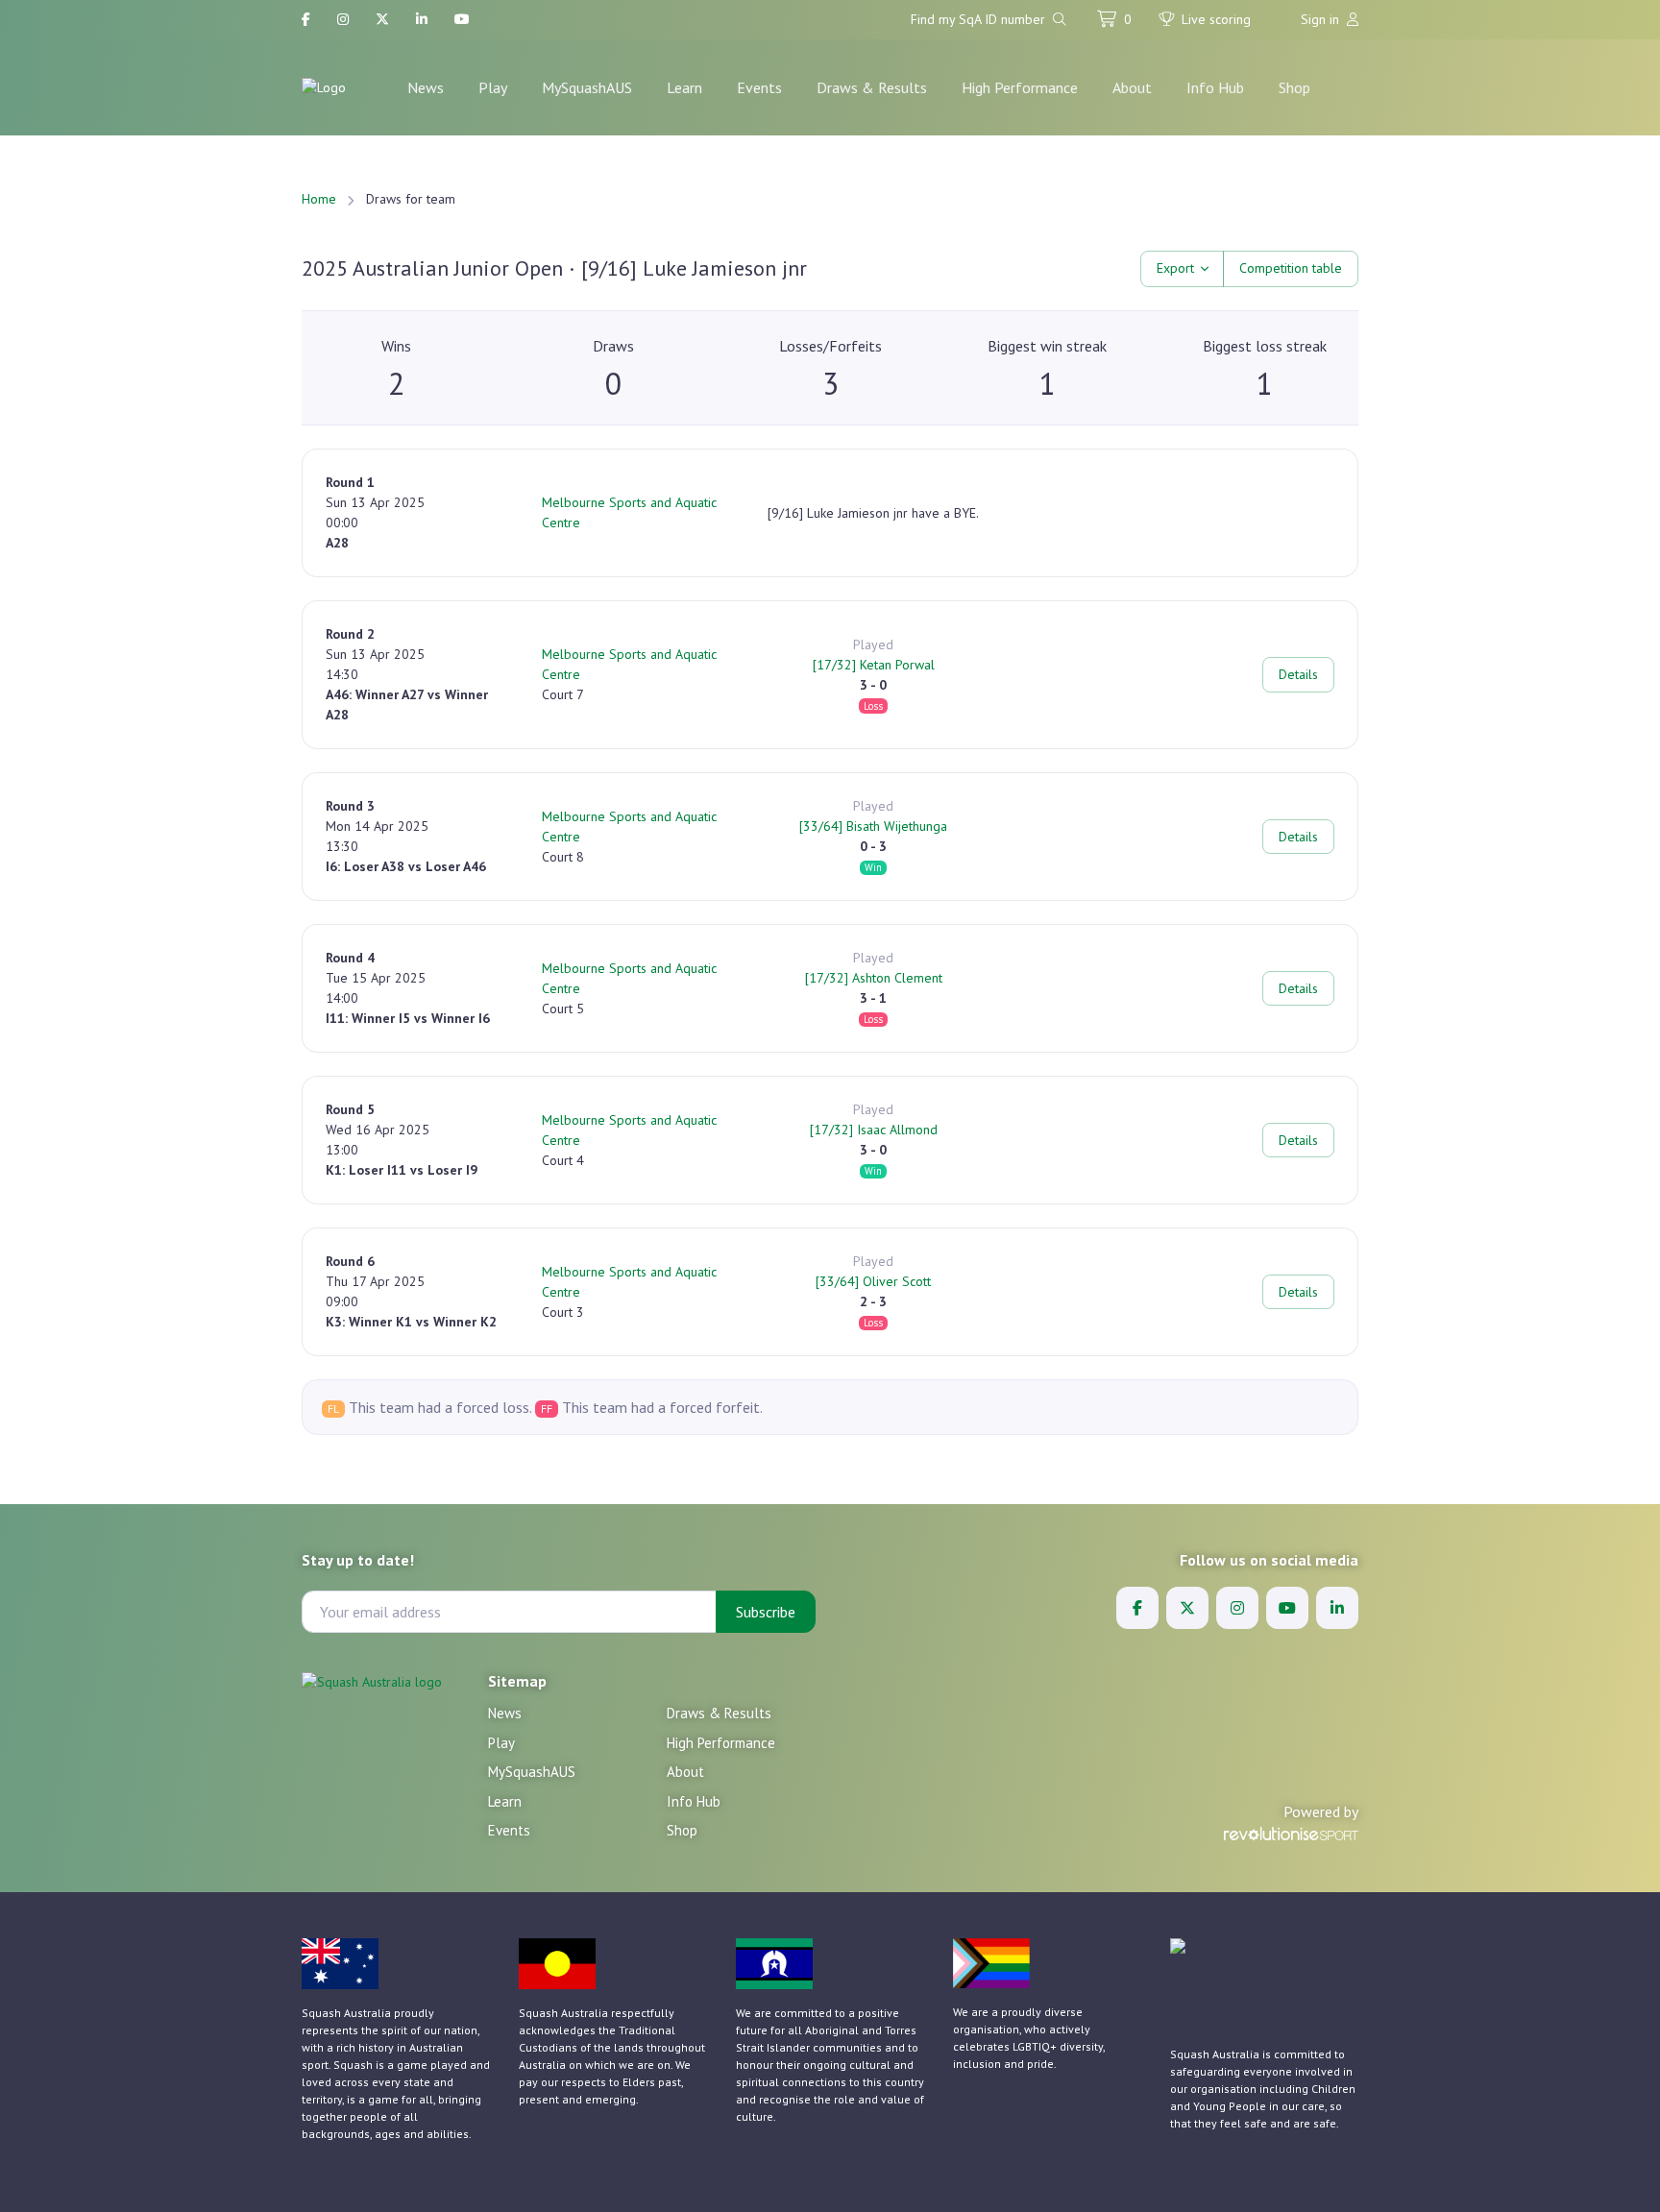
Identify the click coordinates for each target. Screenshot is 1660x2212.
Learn (684, 87)
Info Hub (1215, 87)
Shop (1294, 87)
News (426, 87)
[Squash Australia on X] (382, 20)
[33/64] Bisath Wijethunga (873, 826)
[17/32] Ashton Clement (874, 978)
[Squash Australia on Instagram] (343, 20)
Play (493, 87)
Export (1175, 268)
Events (759, 87)
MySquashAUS (587, 87)
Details (1298, 674)
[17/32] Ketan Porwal (874, 665)
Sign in (1322, 19)
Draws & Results (872, 87)
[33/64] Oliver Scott (873, 1281)
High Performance (1020, 87)
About (1132, 87)
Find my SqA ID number (980, 19)
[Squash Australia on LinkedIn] (422, 20)
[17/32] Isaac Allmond (874, 1130)
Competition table (1291, 268)
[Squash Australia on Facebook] (306, 20)
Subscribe (766, 1612)
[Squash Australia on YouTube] (462, 20)
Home (319, 199)
